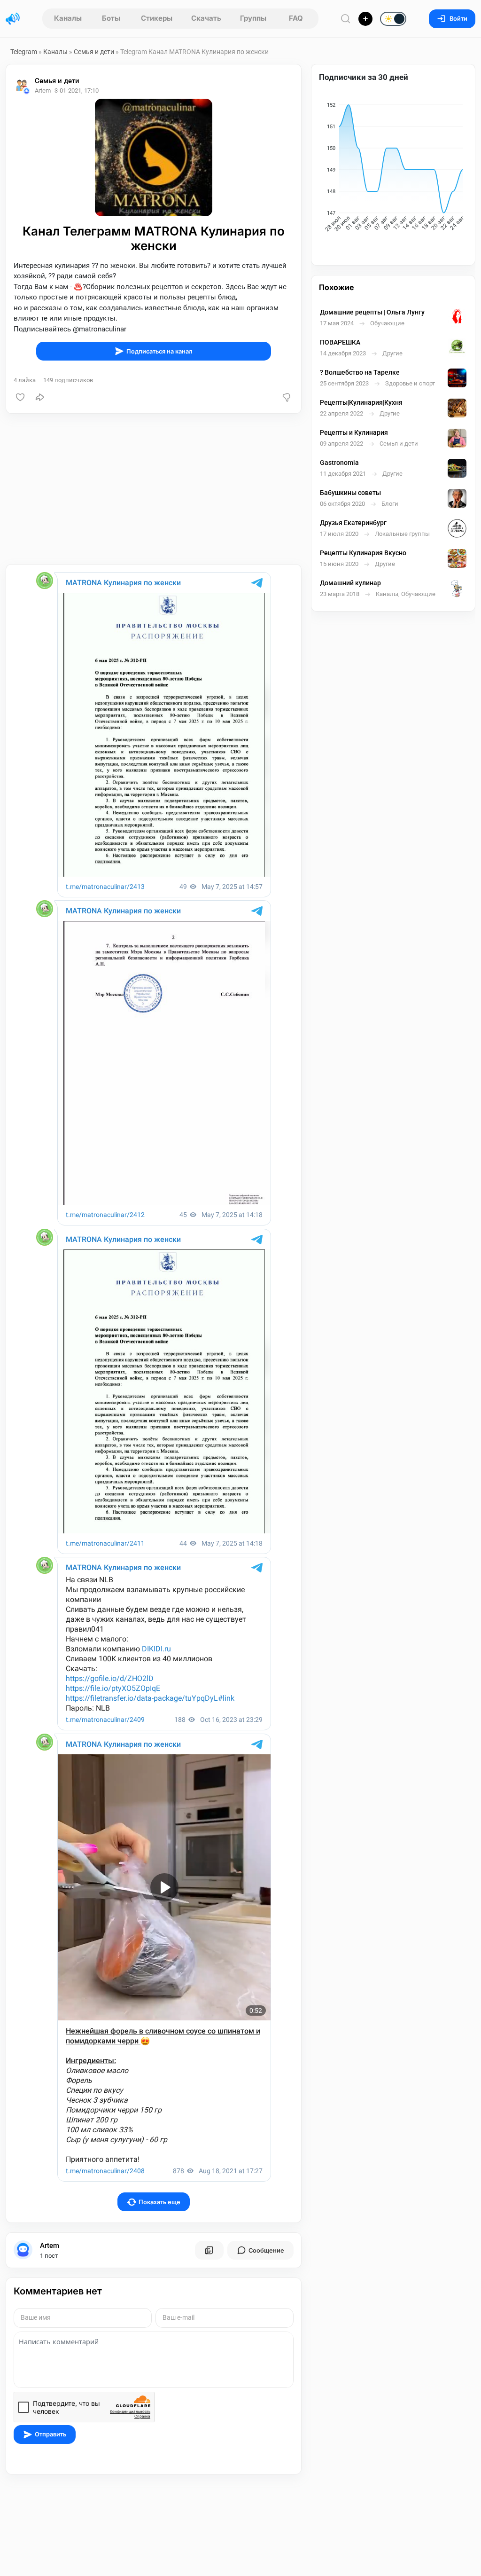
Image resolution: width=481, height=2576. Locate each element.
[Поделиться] (40, 397)
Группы (253, 18)
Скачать (206, 18)
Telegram (24, 52)
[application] (393, 168)
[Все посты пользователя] (209, 2250)
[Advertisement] (154, 489)
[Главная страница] (13, 19)
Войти (458, 19)
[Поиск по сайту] (346, 19)
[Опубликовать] (365, 19)
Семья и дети (94, 52)
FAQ (296, 18)
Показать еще (159, 2202)
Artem (50, 2246)
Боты (111, 18)
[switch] (363, 19)
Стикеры (157, 18)
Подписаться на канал (159, 351)
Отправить (50, 2434)
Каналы (68, 18)
